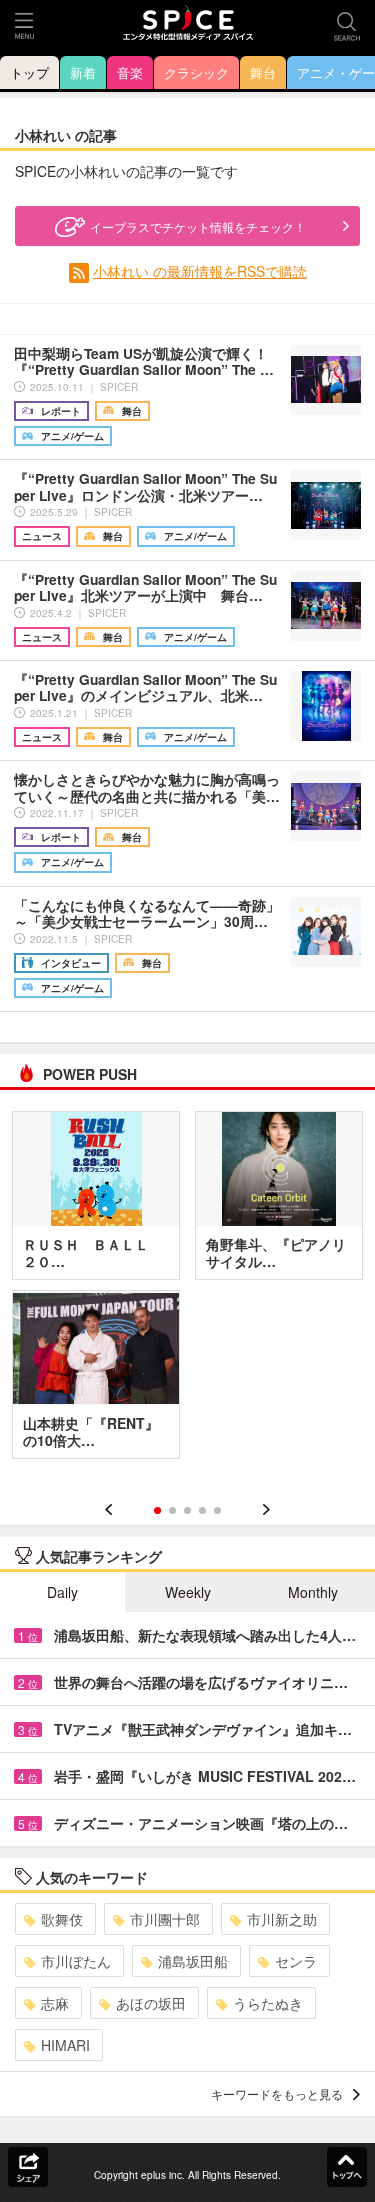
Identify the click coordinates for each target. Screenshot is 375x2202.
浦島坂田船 (193, 1961)
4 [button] (202, 1510)
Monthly (313, 1592)
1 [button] (157, 1510)
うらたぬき (268, 2003)
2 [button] (172, 1510)
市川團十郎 (165, 1919)
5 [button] (217, 1510)
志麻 (55, 2003)
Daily (62, 1592)
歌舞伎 (62, 1919)
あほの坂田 (151, 2003)
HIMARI (65, 2045)
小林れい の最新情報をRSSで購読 (200, 271)
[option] (187, 1292)
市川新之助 (282, 1919)
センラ (296, 1961)
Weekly (188, 1592)
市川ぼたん (76, 1961)
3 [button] (187, 1510)
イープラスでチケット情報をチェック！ (198, 226)
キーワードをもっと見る (277, 2093)
